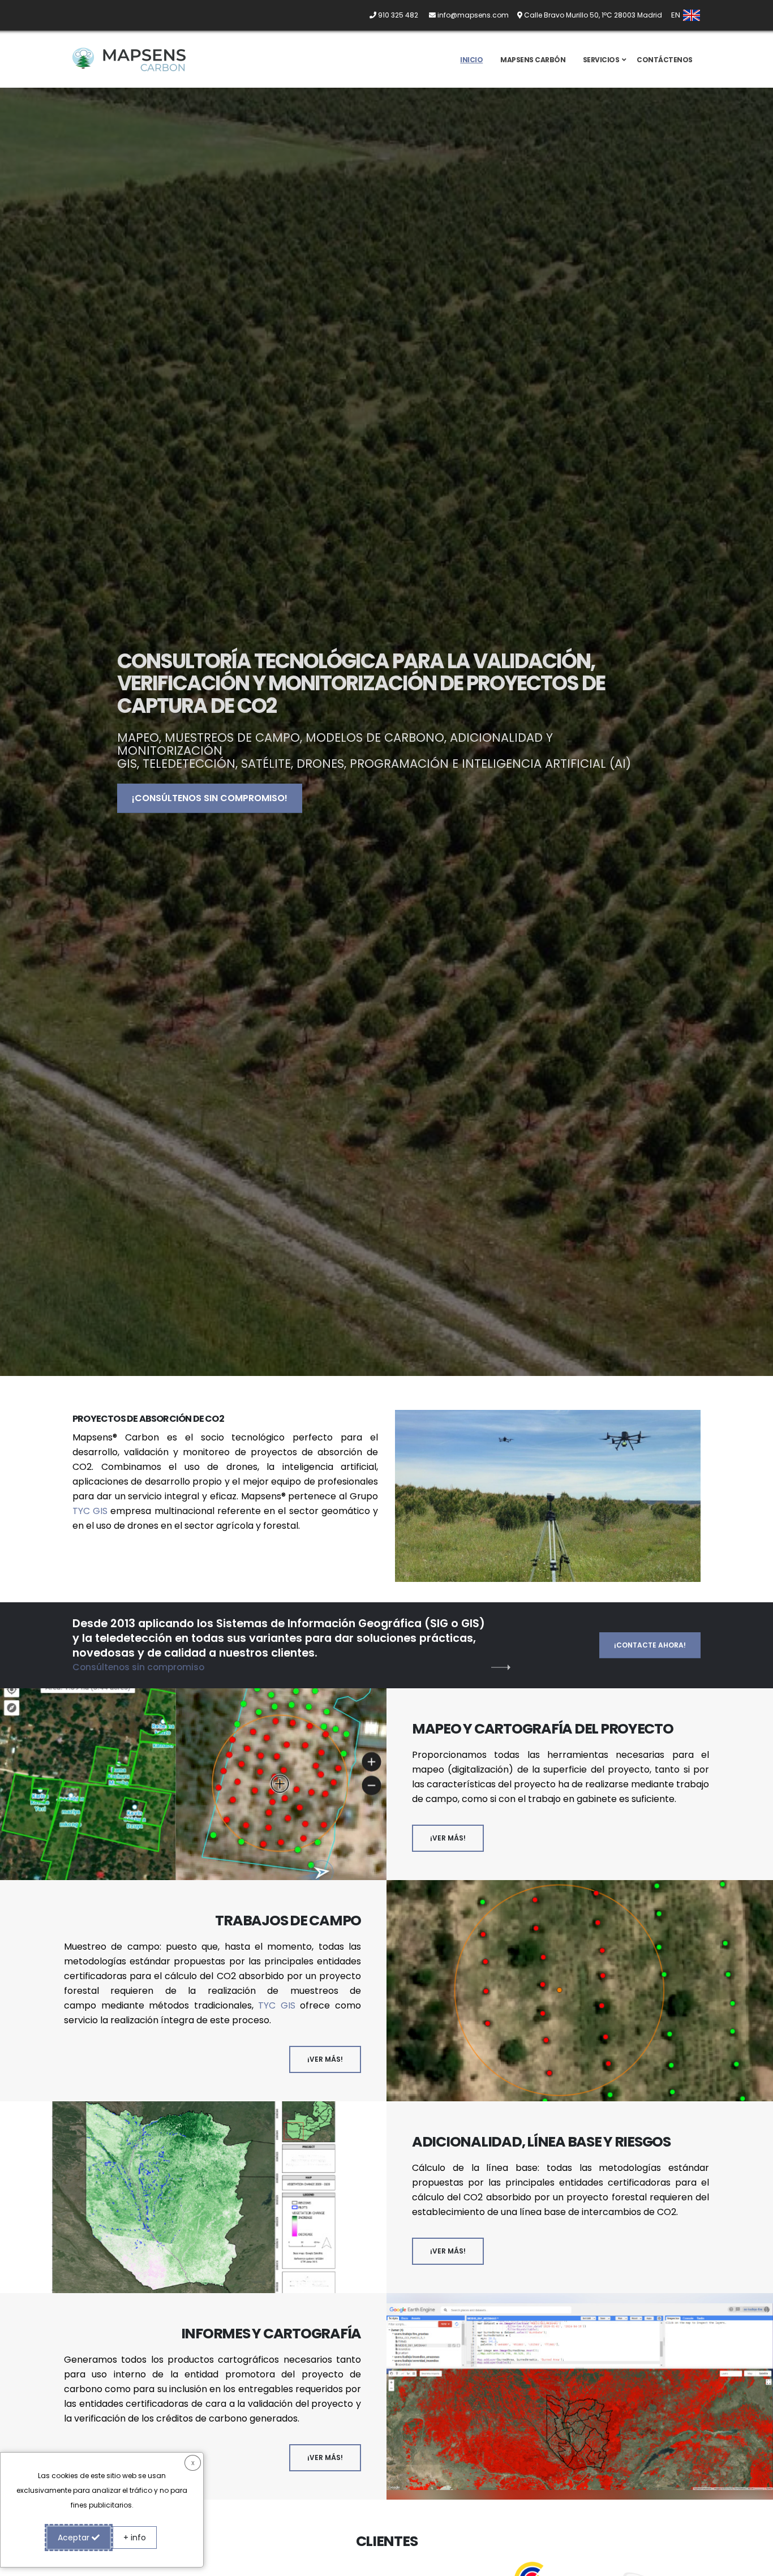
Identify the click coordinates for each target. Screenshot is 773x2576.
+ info (135, 2538)
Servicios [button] (601, 60)
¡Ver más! (448, 1838)
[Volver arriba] (753, 2563)
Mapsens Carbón (533, 60)
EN (677, 15)
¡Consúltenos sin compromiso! (210, 798)
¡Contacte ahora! (650, 1645)
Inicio (471, 60)
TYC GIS (90, 1511)
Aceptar (75, 2538)
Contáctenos (665, 60)
